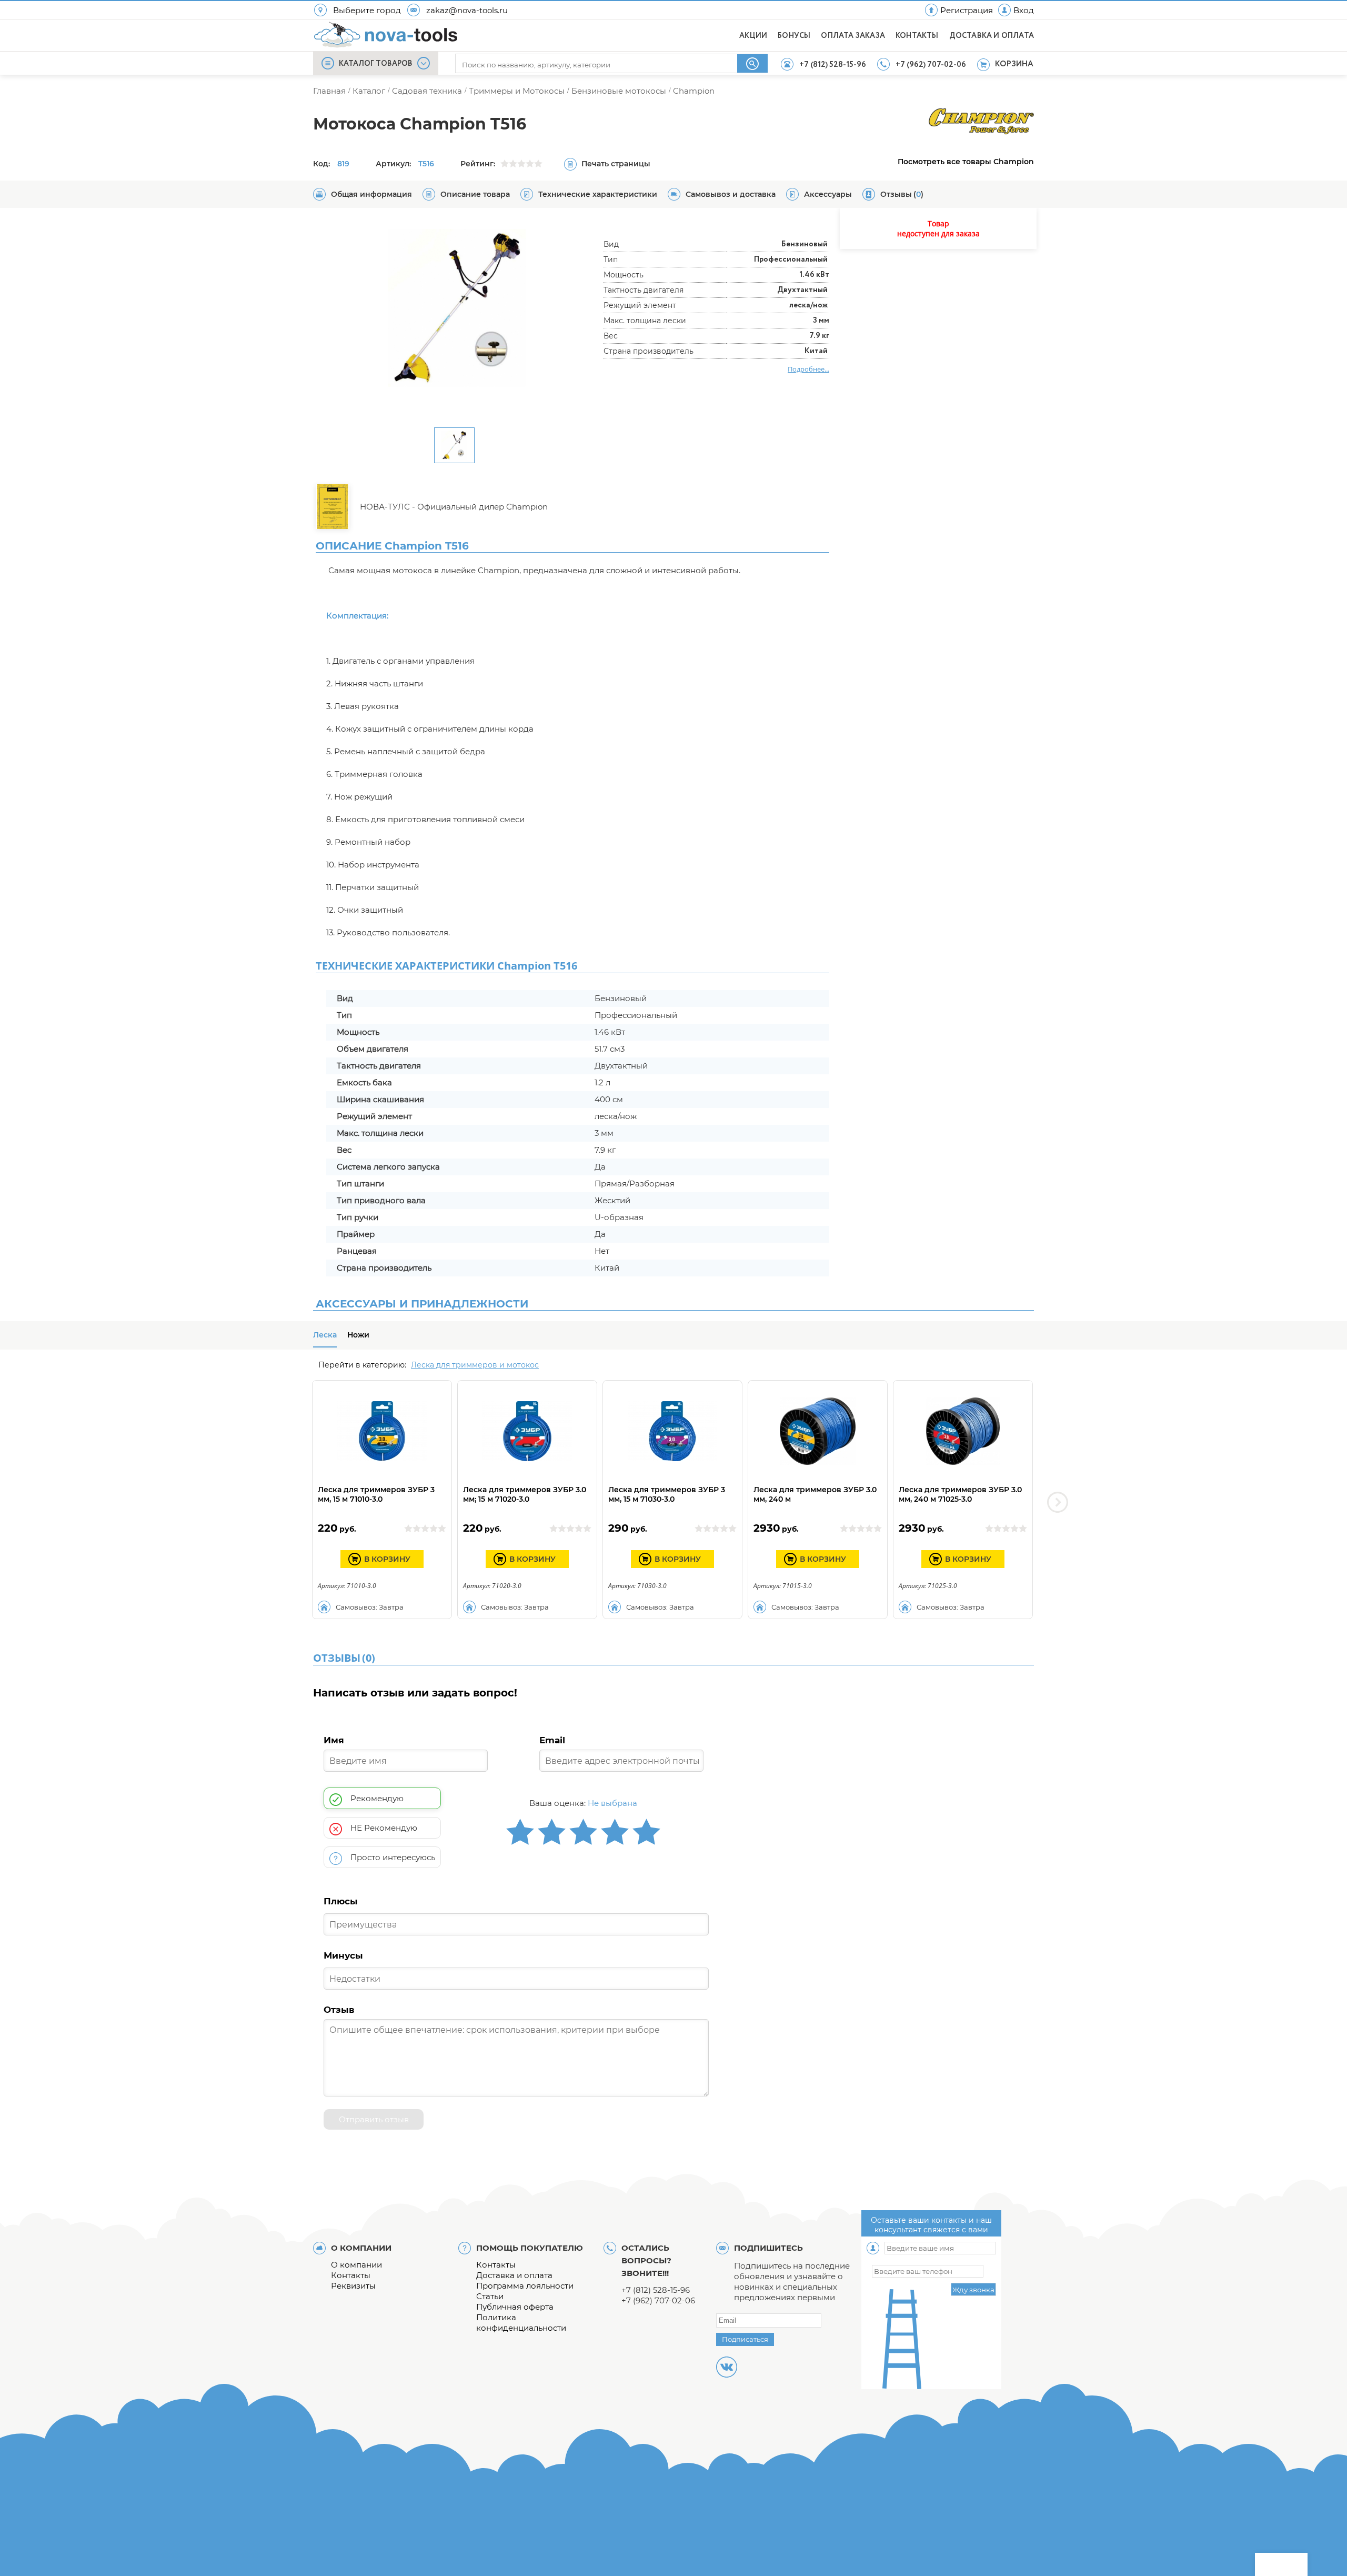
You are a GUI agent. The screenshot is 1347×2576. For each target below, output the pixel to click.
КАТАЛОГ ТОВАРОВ (376, 64)
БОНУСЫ (794, 36)
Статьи (490, 2296)
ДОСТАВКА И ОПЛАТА (992, 36)
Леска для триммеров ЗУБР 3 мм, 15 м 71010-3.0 (376, 1494)
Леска (325, 1335)
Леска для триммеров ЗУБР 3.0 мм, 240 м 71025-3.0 (960, 1494)
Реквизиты (353, 2286)
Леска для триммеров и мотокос (475, 1365)
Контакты (351, 2275)
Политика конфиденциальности (521, 2323)
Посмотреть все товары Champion (966, 162)
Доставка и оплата (514, 2275)
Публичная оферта (515, 2307)
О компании (356, 2265)
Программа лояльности (525, 2286)
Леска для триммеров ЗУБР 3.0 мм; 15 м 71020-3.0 (525, 1494)
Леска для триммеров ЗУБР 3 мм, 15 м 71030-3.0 (667, 1494)
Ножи (358, 1335)
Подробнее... (808, 369)
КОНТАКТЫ (917, 36)
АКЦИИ (753, 36)
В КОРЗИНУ (387, 1559)
